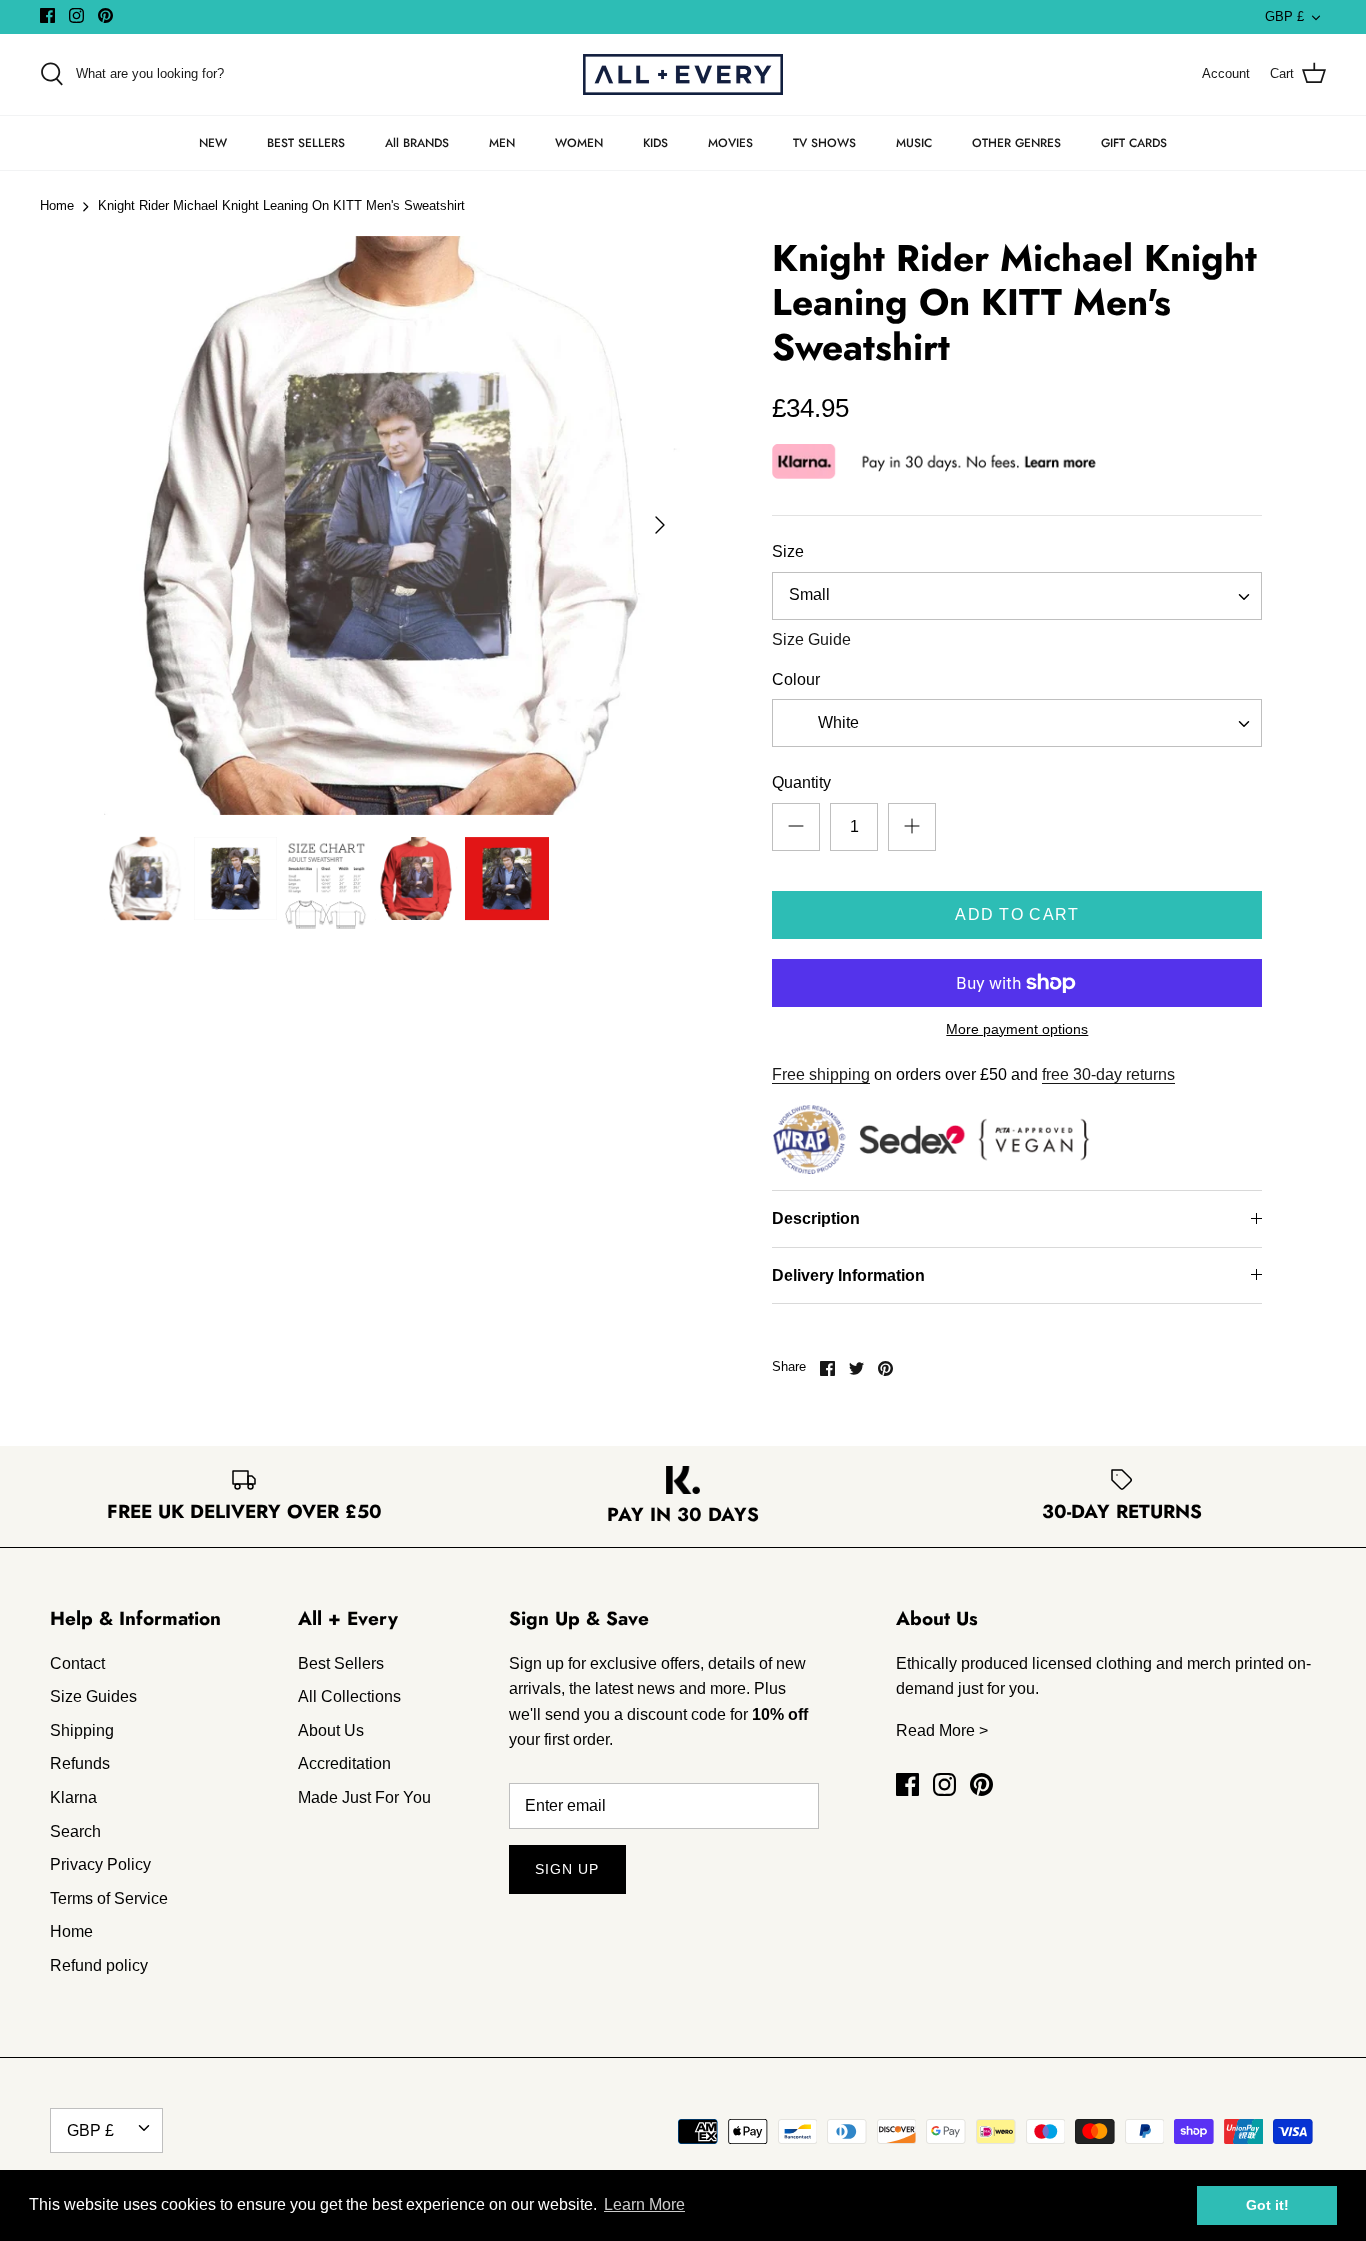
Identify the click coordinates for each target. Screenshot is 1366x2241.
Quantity (801, 782)
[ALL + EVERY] (683, 74)
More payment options (1017, 1029)
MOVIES (730, 143)
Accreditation (344, 1763)
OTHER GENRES (1016, 143)
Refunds (80, 1763)
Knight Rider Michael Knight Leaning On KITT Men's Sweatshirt (281, 206)
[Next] (660, 525)
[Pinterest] (105, 15)
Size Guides (93, 1696)
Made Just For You (364, 1797)
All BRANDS (417, 143)
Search (75, 1831)
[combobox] (1017, 596)
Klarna (73, 1797)
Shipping (82, 1730)
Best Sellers (341, 1663)
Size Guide (811, 639)
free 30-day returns (1108, 1074)
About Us (331, 1730)
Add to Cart (1017, 914)
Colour (796, 679)
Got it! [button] (1267, 2205)
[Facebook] (47, 15)
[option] (393, 525)
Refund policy (99, 1965)
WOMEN (579, 143)
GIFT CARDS (1134, 143)
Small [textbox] (809, 594)
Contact (77, 1663)
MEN (502, 143)
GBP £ (1284, 16)
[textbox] (836, 723)
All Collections (349, 1696)
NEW (213, 143)
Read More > (942, 1730)
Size (788, 551)
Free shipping (821, 1074)
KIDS (655, 143)
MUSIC (914, 143)
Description (816, 1218)
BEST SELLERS (306, 143)
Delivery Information (848, 1275)
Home (57, 206)
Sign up (567, 1869)
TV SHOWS (824, 143)
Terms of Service (109, 1898)
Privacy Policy (100, 1864)
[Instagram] (76, 15)
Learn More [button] (644, 2204)
